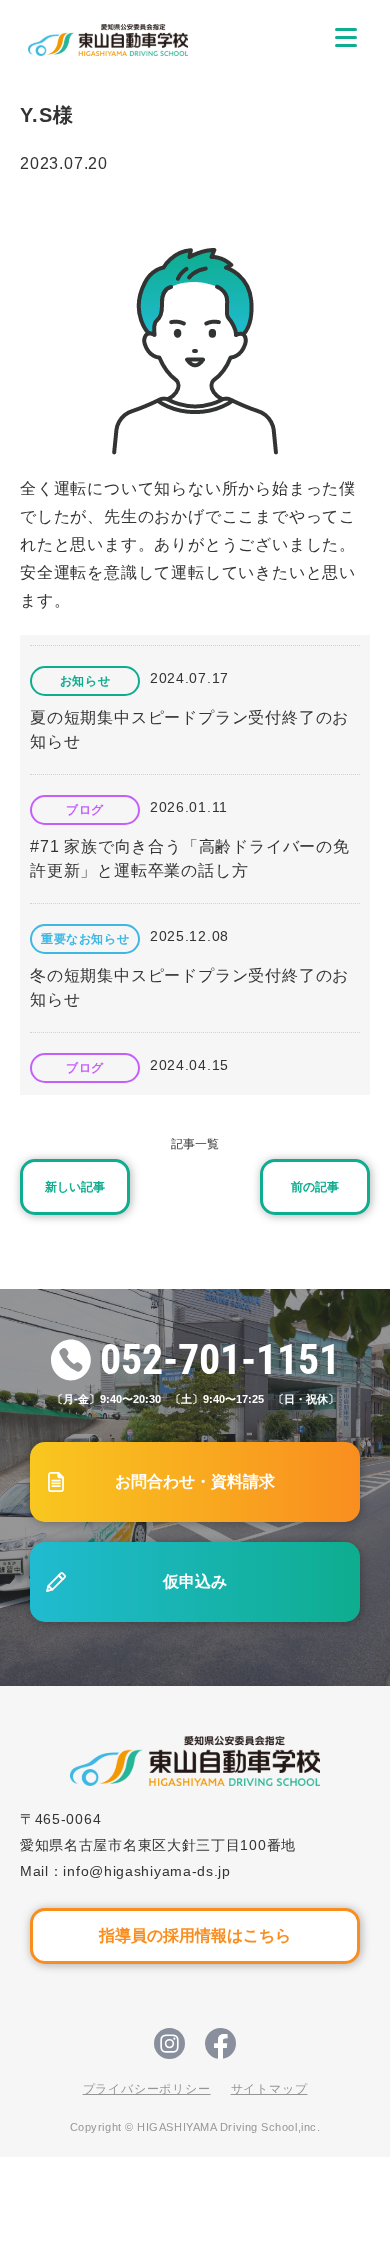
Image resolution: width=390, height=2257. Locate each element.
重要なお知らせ (85, 939)
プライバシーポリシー (147, 2089)
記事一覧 (195, 1144)
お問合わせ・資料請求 (195, 1481)
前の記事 (315, 1187)
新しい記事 (75, 1187)
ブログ (85, 810)
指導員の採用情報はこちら (195, 1935)
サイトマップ (269, 2089)
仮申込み (195, 1581)
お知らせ (85, 681)
